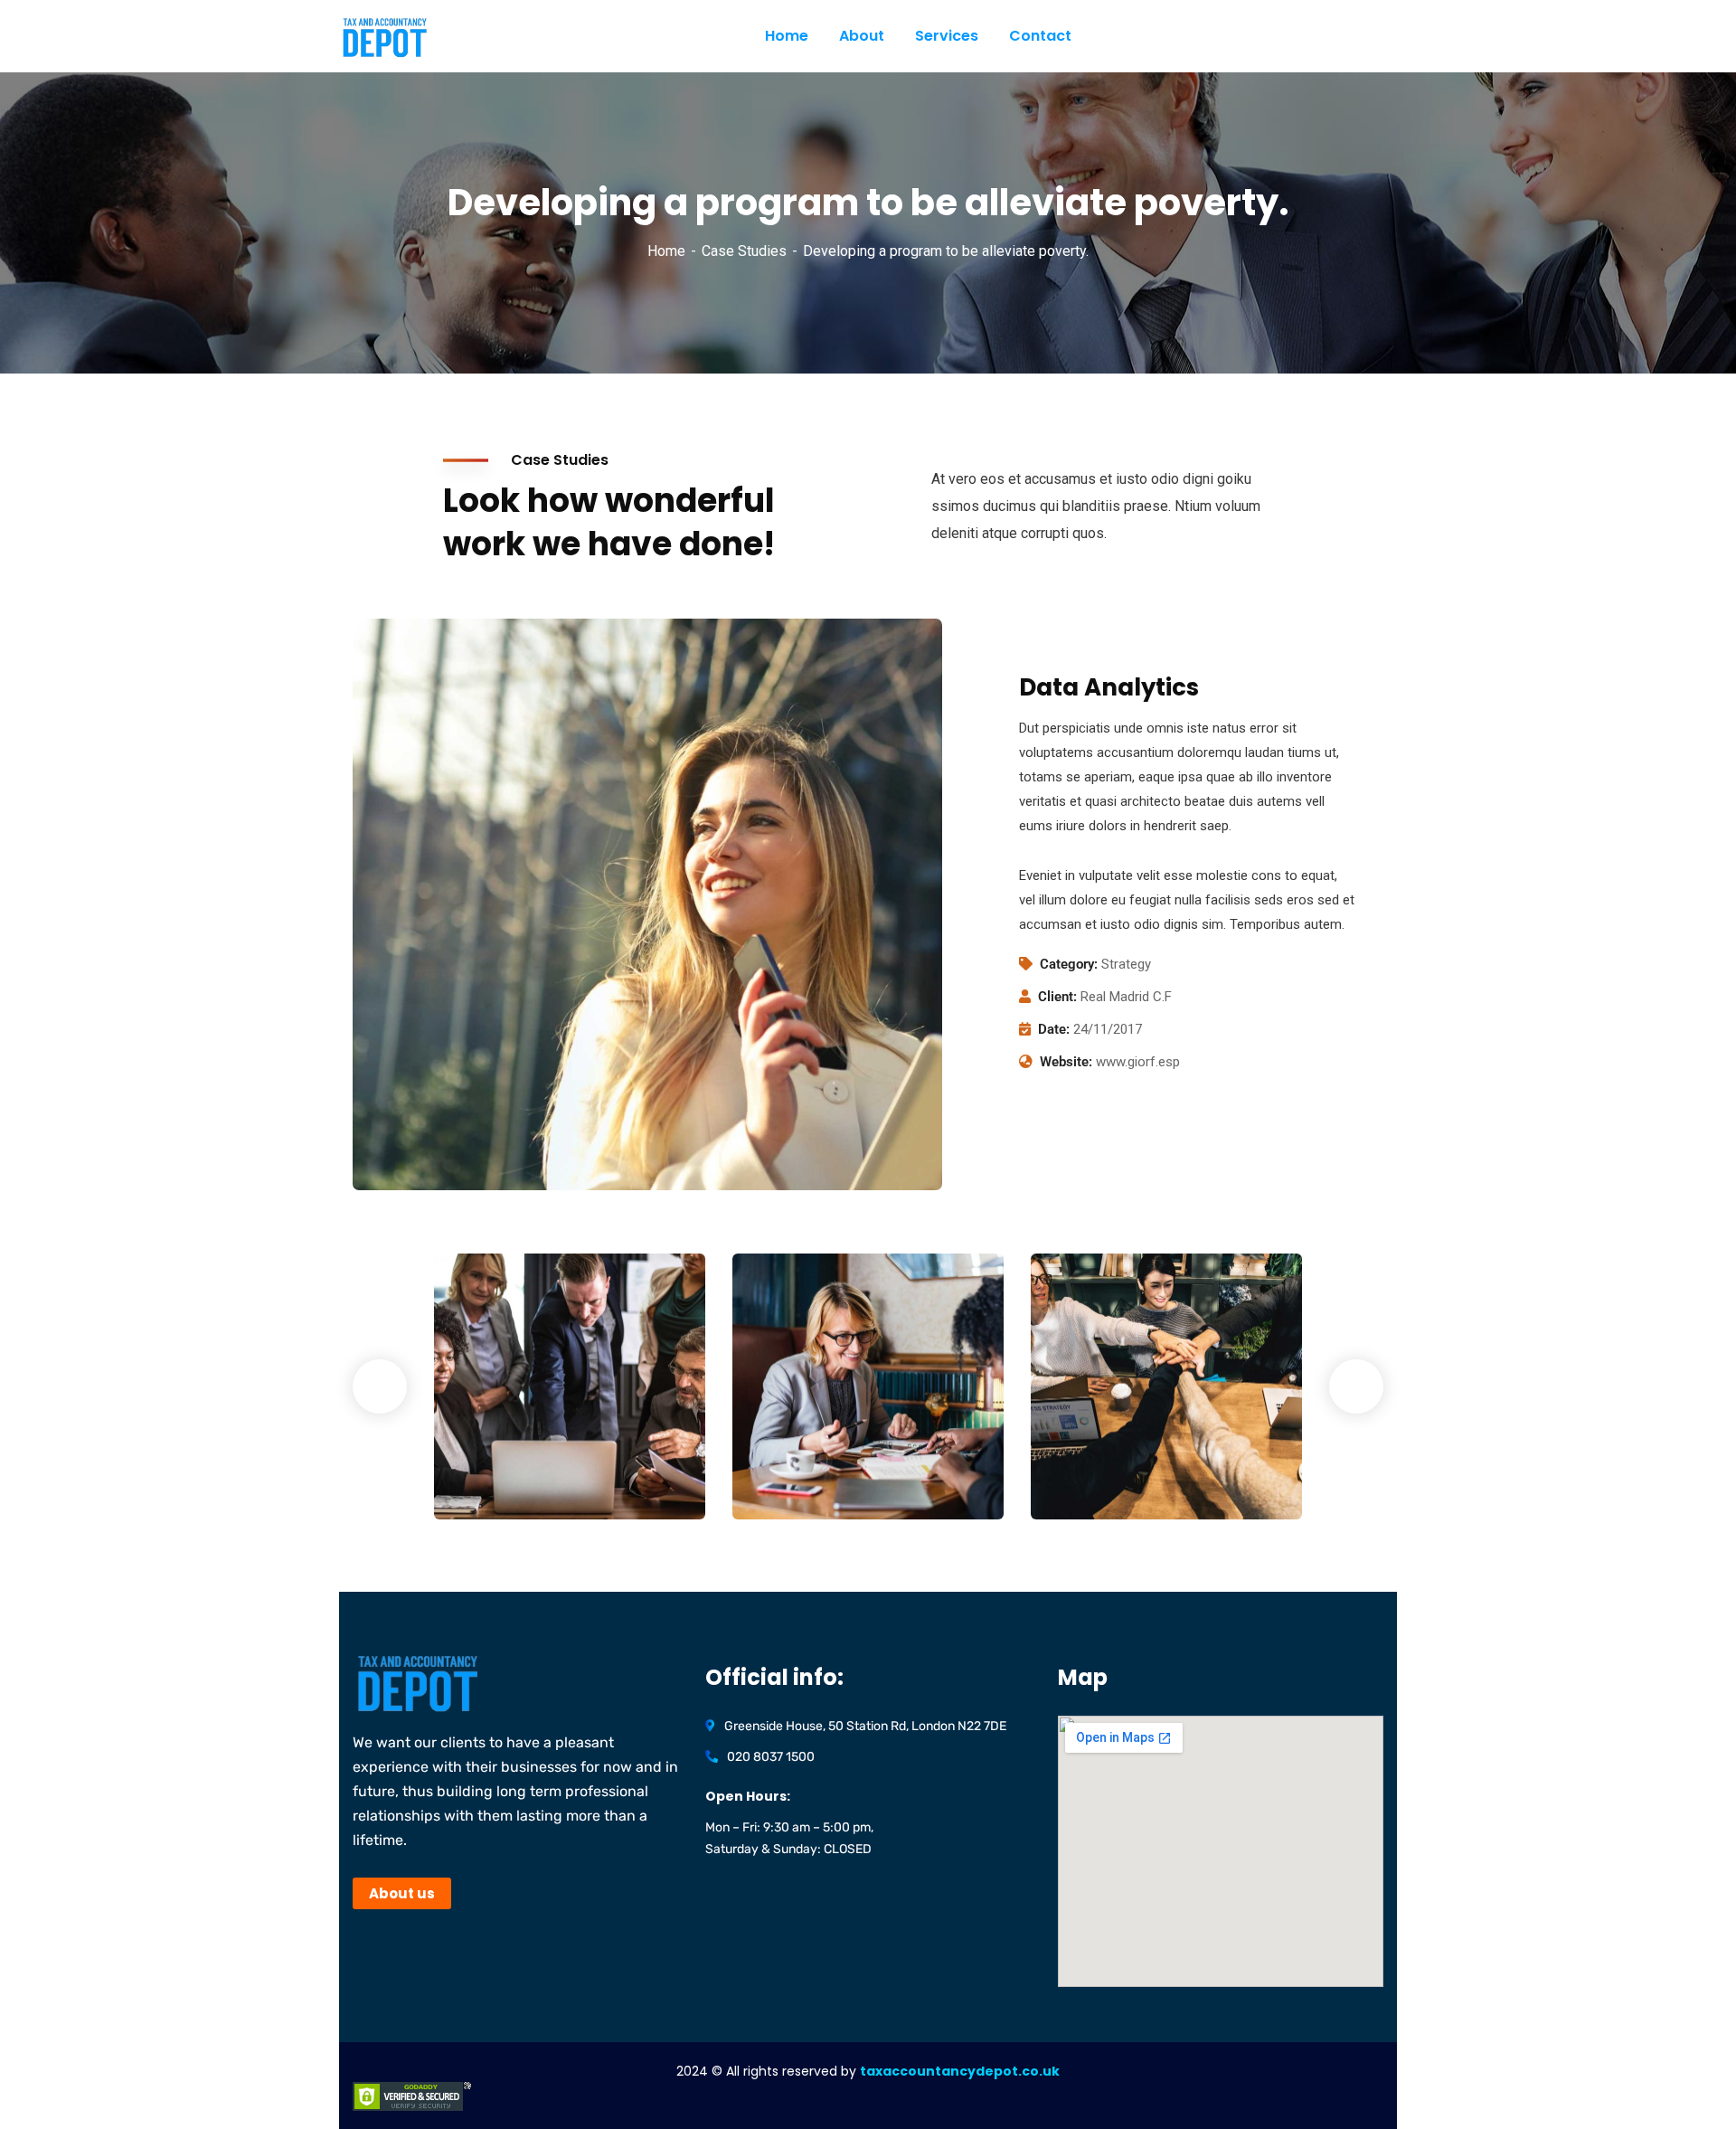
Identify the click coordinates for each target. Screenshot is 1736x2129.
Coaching (792, 1482)
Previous (380, 1386)
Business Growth (831, 1455)
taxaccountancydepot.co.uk (960, 2071)
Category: (1069, 964)
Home (666, 251)
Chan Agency (1115, 1455)
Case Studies (744, 251)
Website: (1066, 1062)
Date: (1054, 1029)
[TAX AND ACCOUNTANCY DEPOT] (439, 37)
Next (1356, 1386)
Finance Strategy (535, 1455)
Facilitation (500, 1482)
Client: (1057, 997)
